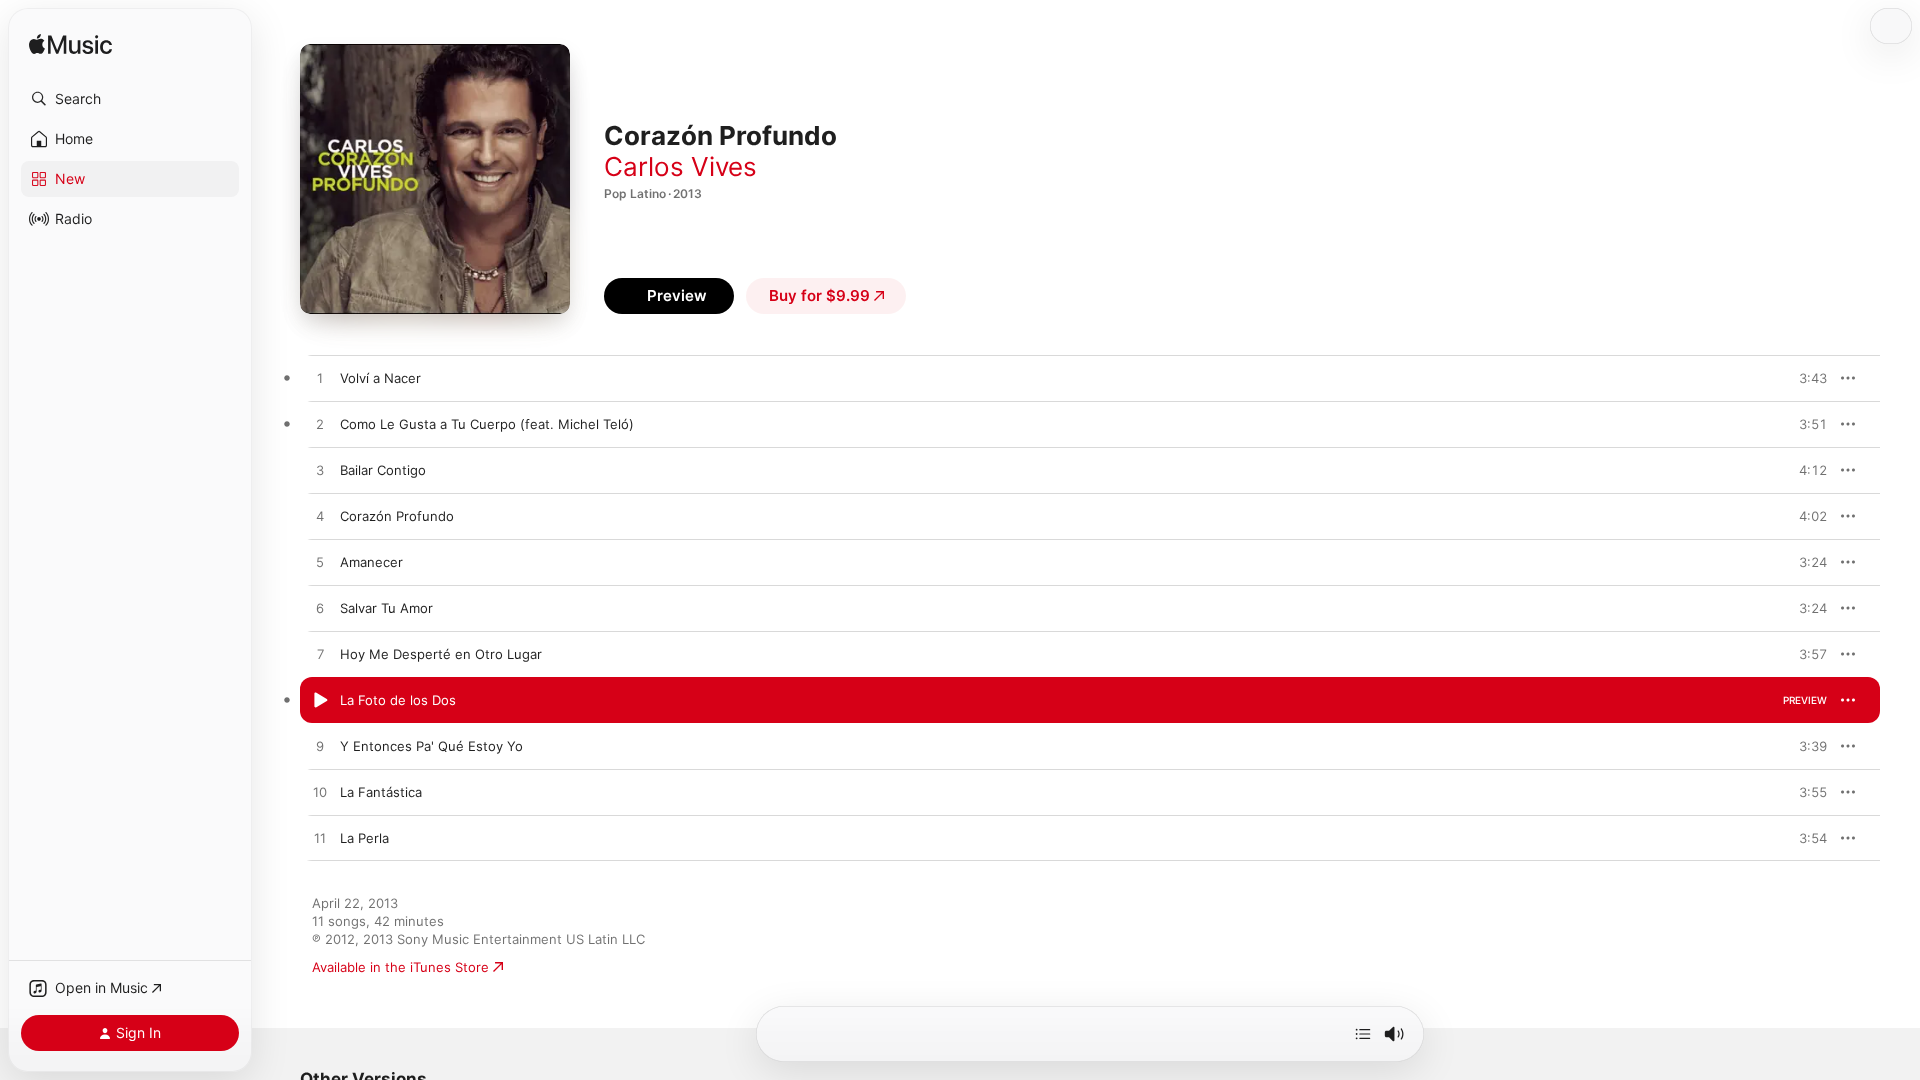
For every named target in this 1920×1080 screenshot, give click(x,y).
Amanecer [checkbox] (371, 562)
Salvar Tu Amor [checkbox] (386, 608)
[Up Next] (1363, 1034)
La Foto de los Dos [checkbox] (398, 700)
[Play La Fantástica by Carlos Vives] (320, 793)
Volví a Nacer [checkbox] (380, 378)
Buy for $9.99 (819, 295)
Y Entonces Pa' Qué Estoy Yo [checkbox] (431, 746)
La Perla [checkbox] (364, 838)
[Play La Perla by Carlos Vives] (320, 839)
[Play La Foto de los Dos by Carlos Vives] (320, 701)
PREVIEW (1805, 378)
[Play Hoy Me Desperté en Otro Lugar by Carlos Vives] (320, 655)
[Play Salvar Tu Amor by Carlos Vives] (320, 609)
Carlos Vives (680, 166)
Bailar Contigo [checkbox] (383, 470)
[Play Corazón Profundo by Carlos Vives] (320, 517)
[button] (130, 99)
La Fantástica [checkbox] (381, 792)
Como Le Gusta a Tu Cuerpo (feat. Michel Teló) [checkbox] (487, 424)
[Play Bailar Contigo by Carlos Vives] (320, 471)
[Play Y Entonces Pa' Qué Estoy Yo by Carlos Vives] (320, 747)
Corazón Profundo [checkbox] (397, 516)
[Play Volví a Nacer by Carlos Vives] (320, 379)
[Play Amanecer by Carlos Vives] (320, 563)
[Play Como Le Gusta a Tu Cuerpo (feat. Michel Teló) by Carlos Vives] (320, 425)
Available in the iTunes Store (400, 967)
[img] (70, 45)
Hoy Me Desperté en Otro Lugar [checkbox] (441, 654)
